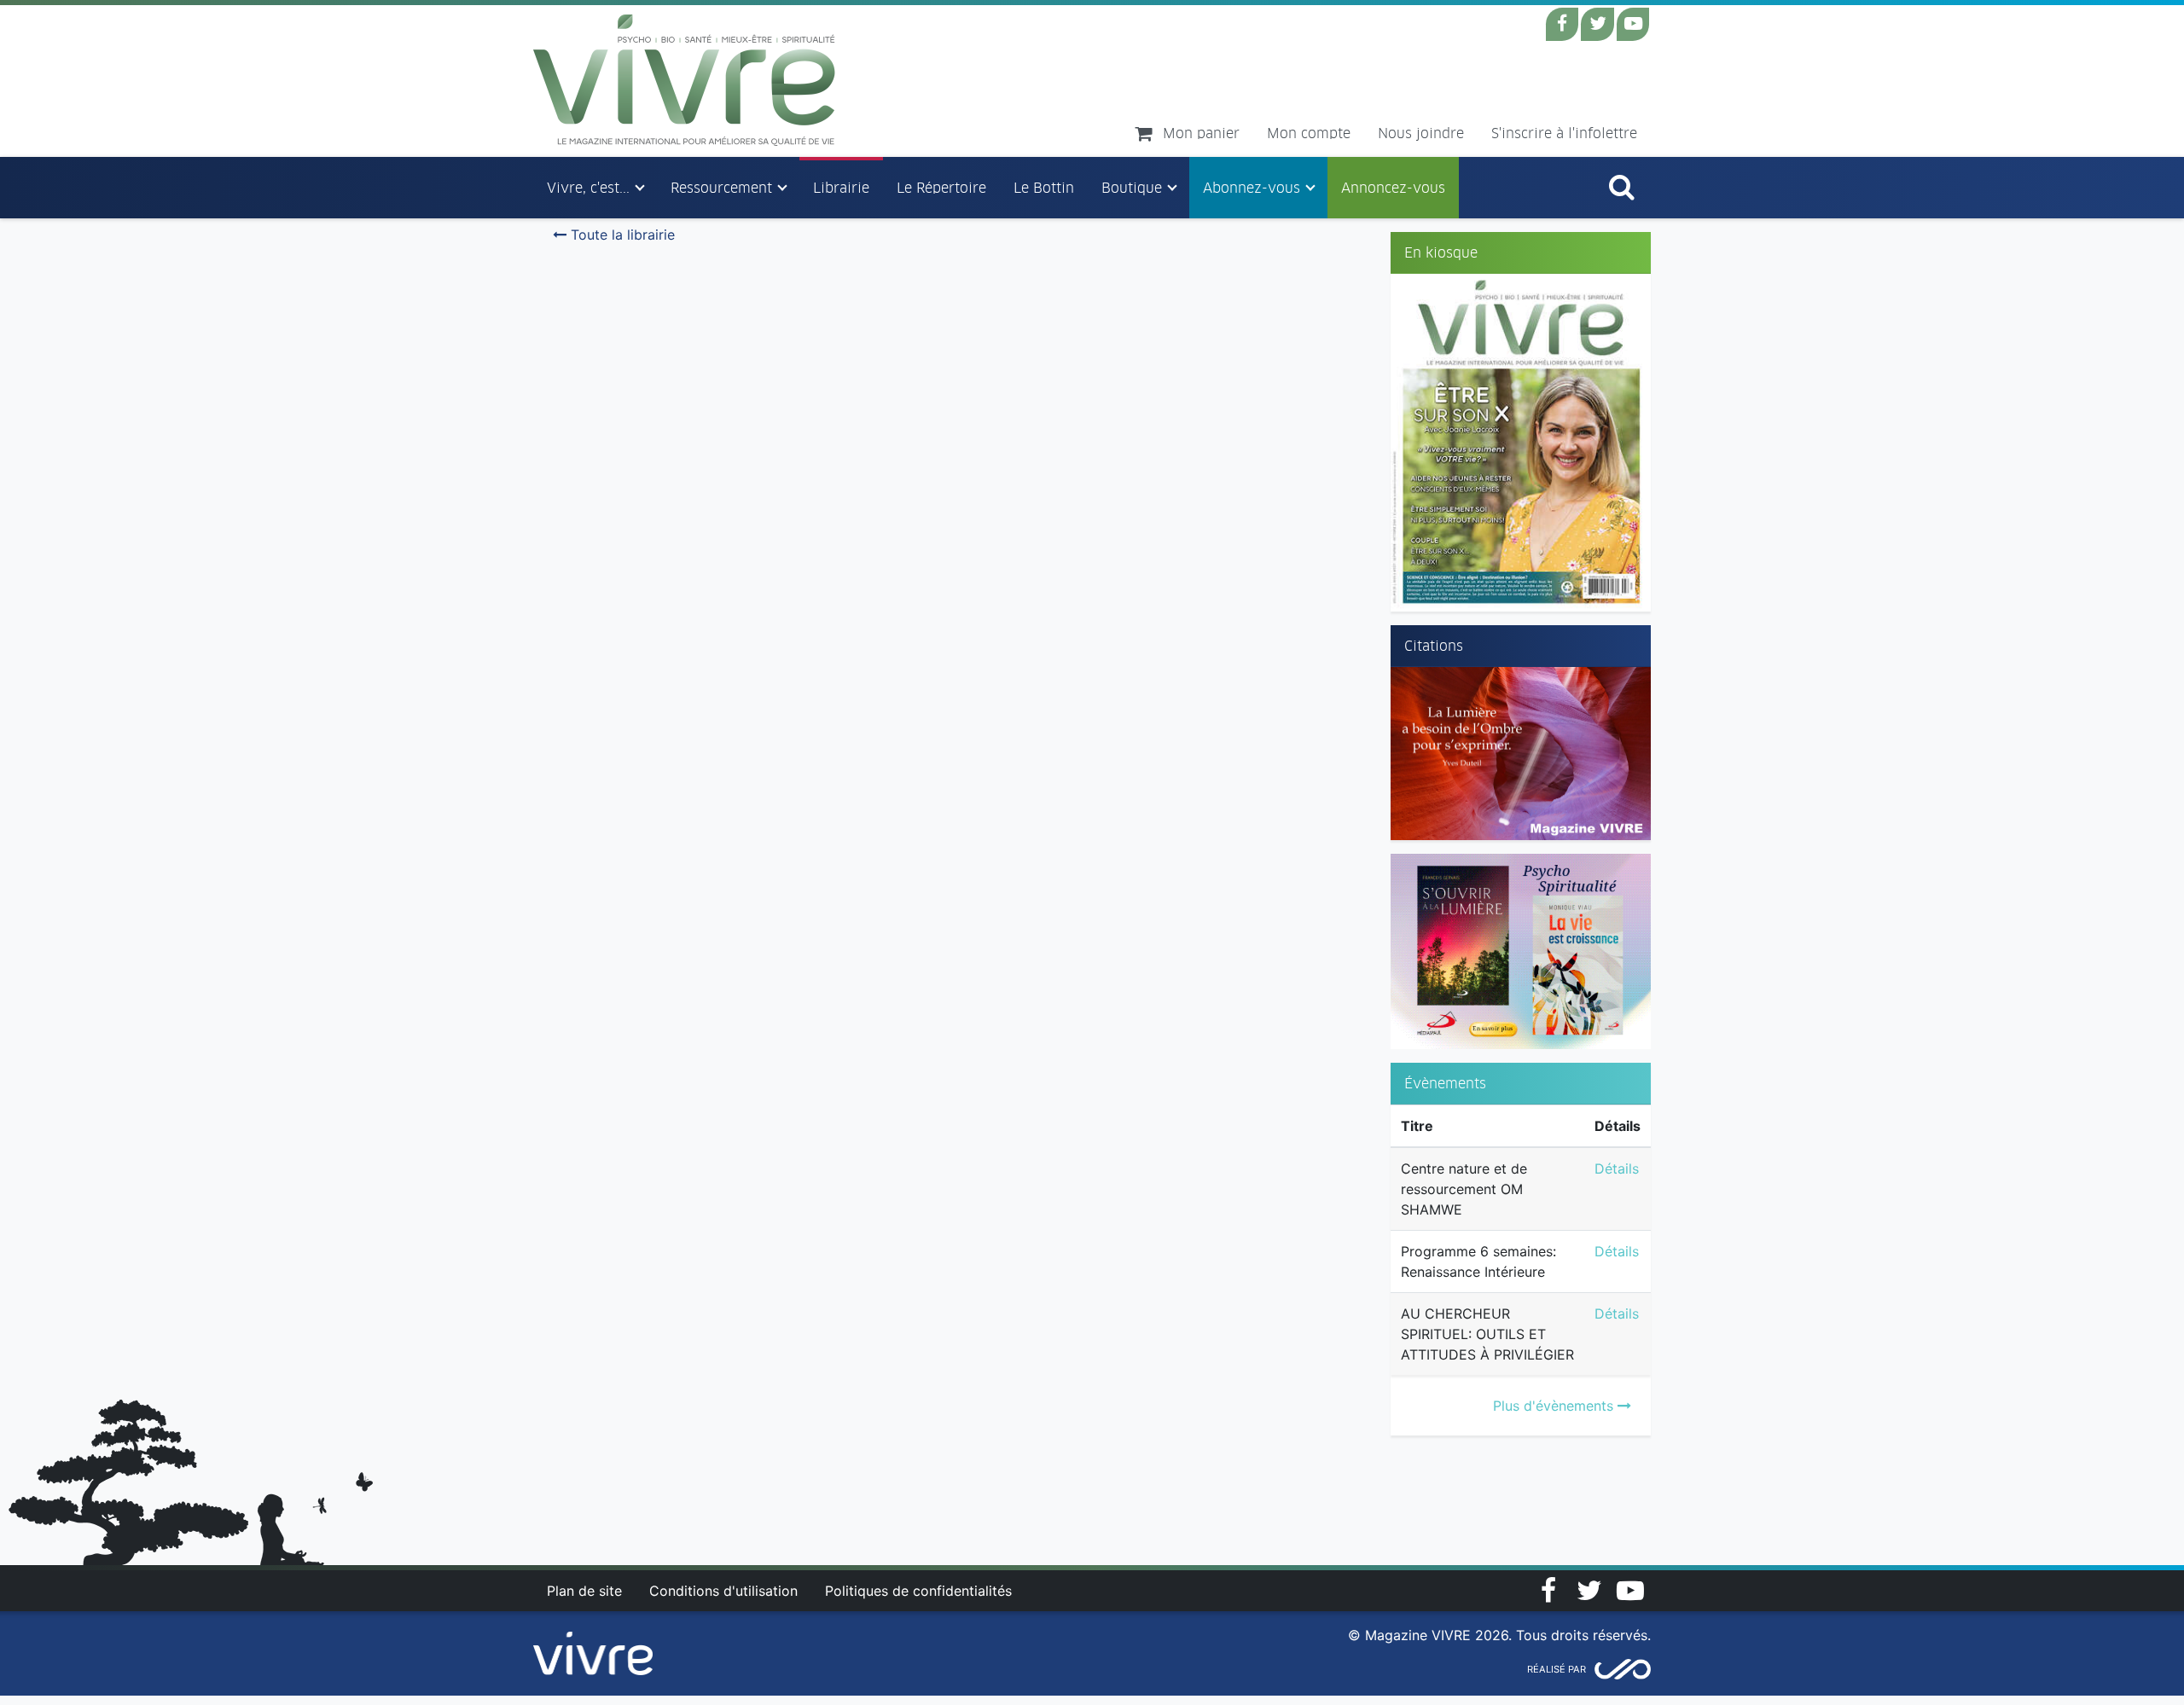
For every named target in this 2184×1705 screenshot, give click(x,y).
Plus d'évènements (1555, 1406)
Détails (1617, 1169)
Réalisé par (1557, 1669)
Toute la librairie (621, 235)
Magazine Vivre (685, 80)
